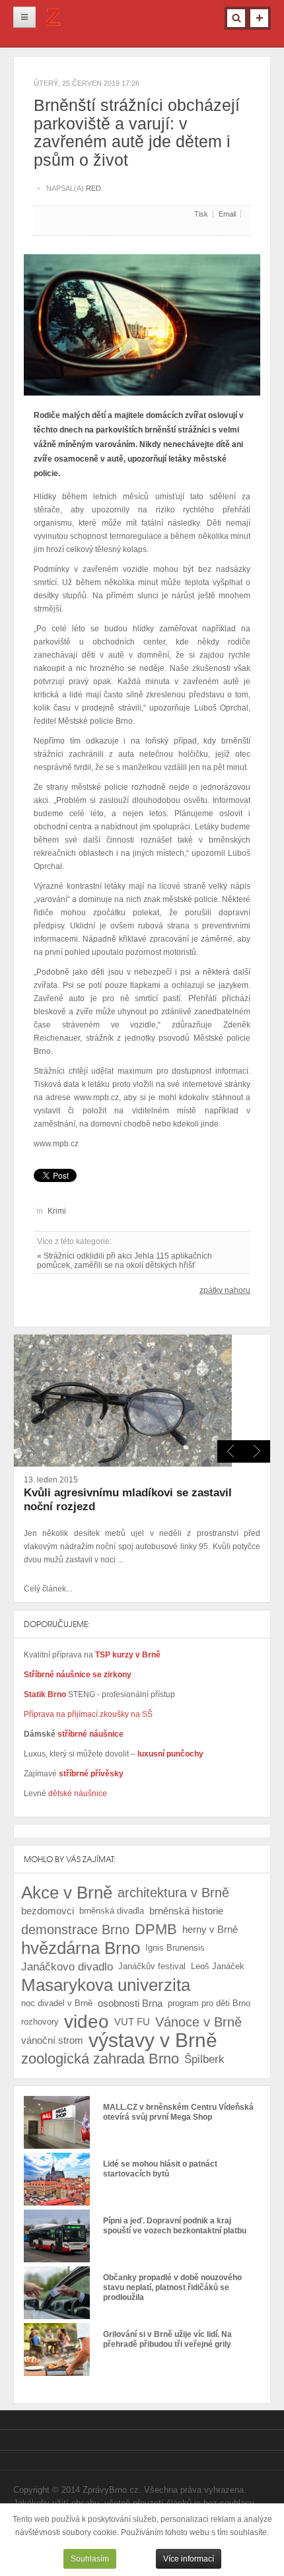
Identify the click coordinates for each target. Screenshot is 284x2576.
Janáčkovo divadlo (67, 1967)
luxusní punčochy (169, 1754)
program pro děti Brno (209, 2003)
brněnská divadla (112, 1911)
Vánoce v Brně (198, 2022)
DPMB (156, 1929)
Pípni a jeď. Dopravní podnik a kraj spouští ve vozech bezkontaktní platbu (175, 2226)
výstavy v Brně (153, 2040)
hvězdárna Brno (81, 1948)
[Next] (231, 1451)
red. (94, 188)
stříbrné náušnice (90, 1734)
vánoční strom (52, 2040)
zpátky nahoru (225, 1290)
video (87, 2022)
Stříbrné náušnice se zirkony (78, 1675)
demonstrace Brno (75, 1930)
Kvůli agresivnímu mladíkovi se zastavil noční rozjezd (128, 1500)
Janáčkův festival (152, 1966)
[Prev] (257, 1451)
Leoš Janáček (218, 1966)
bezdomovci (48, 1911)
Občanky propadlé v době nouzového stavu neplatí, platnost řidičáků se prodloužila (172, 2287)
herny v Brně (210, 1929)
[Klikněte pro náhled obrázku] (142, 320)
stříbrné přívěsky (91, 1774)
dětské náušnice (78, 1793)
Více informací (189, 2559)
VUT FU (132, 2022)
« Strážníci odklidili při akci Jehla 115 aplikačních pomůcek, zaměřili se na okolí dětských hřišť (124, 1261)
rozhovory (40, 2022)
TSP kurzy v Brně (128, 1655)
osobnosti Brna (130, 2003)
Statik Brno (46, 1694)
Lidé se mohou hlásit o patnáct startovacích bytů (160, 2169)
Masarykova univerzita (106, 1985)
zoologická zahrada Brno (100, 2059)
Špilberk (204, 2059)
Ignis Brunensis (175, 1948)
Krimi (57, 1211)
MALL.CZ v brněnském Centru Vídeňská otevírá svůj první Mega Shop (178, 2112)
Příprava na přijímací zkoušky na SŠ (88, 1714)
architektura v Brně (173, 1893)
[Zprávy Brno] (53, 21)
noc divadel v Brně (57, 2003)
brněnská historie (186, 1911)
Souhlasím (90, 2559)
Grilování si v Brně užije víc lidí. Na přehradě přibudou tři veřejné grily (167, 2339)
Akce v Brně (67, 1893)
